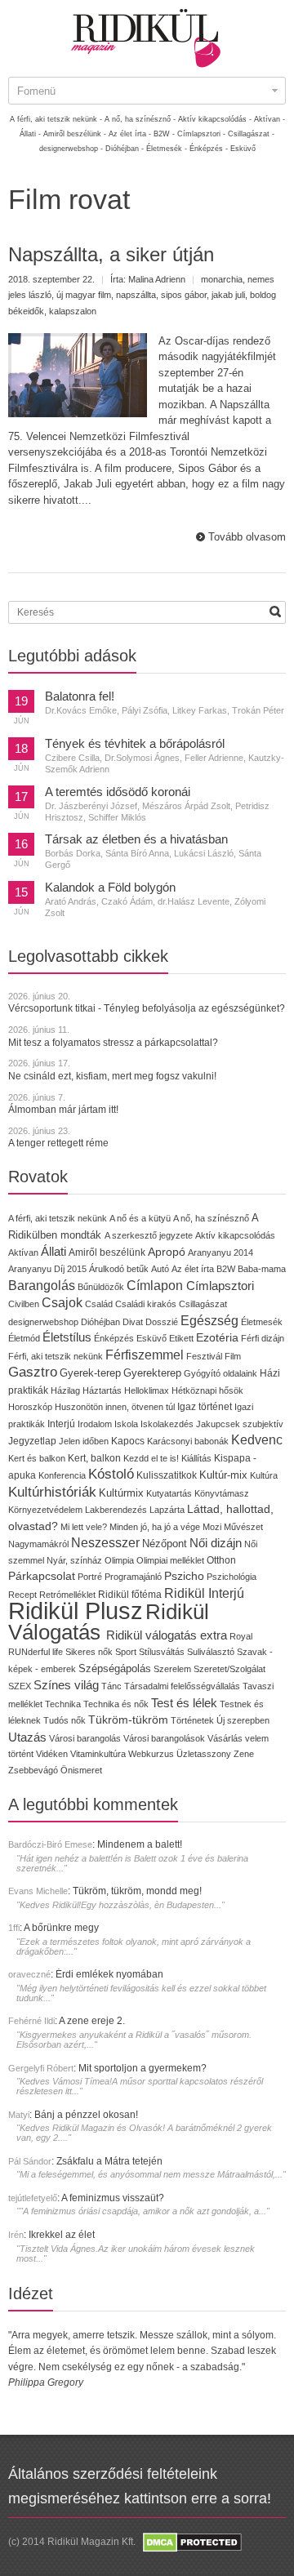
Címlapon (156, 1285)
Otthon (221, 1560)
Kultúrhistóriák (52, 1492)
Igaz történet (205, 1406)
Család (99, 1304)
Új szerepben (243, 1720)
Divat (133, 1322)
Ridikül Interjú (204, 1593)
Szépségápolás (115, 1668)
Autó (160, 1269)
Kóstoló (111, 1474)
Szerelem (172, 1669)
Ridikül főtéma (131, 1595)
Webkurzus (151, 1754)
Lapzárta (167, 1510)
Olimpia (119, 1560)
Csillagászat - (251, 134)
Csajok (62, 1303)
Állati (53, 1251)
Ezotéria (217, 1338)
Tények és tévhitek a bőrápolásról (135, 744)
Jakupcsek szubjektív (240, 1424)
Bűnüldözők (101, 1287)
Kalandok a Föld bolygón (110, 888)
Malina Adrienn (157, 279)
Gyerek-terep (90, 1373)
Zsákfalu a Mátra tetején (109, 2161)
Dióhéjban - (125, 149)
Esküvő (243, 149)
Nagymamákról (38, 1544)
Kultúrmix (121, 1493)
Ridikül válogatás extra (167, 1635)
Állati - (30, 134)
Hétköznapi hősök (207, 1390)
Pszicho (184, 1576)
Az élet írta (193, 1269)
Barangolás (42, 1286)
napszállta (136, 295)
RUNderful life (36, 1652)
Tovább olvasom (247, 537)
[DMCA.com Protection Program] (191, 2542)
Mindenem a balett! (140, 1844)
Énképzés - (209, 149)
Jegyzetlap (32, 1441)
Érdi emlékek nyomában (109, 1974)
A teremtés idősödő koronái (118, 792)
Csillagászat (203, 1304)
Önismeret (81, 1770)
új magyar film (84, 295)
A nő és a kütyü (140, 1218)
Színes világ (66, 1685)
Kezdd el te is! (151, 1458)
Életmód (24, 1338)
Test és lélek (184, 1703)
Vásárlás (225, 1738)
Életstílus (67, 1337)
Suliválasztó (211, 1652)
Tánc (111, 1686)
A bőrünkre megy (61, 1928)
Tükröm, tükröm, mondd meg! (137, 1891)
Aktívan (23, 1252)
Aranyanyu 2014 (220, 1252)
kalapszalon (73, 311)
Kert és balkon (37, 1458)
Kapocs (129, 1441)
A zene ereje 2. (92, 2021)
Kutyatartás (169, 1493)
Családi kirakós (146, 1304)
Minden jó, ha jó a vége (155, 1527)
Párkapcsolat (42, 1576)
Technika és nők (116, 1704)
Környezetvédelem (45, 1510)
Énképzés (114, 1338)
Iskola (126, 1424)
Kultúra (264, 1475)
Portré (90, 1577)
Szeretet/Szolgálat (229, 1669)
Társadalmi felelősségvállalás (182, 1686)
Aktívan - (269, 119)
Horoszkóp (30, 1407)
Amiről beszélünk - (75, 134)
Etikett (181, 1338)
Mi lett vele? (84, 1527)
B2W (226, 1269)
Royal (241, 1636)
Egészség (209, 1321)
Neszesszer (105, 1542)
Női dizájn (216, 1543)
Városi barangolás (85, 1738)
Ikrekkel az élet (62, 2235)
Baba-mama (262, 1269)
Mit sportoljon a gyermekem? (143, 2068)
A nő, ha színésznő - (140, 119)
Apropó (167, 1252)
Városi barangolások (164, 1738)
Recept (22, 1595)
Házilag (65, 1390)
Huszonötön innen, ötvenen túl (115, 1407)
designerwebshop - (71, 149)
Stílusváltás (162, 1652)
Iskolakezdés (167, 1424)
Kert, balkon (94, 1458)
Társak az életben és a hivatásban (136, 839)
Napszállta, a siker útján (111, 254)
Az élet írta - (130, 134)
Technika (63, 1704)
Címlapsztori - (201, 134)
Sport (126, 1652)
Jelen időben (84, 1441)
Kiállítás (196, 1458)
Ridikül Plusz (76, 1611)
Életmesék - (167, 149)
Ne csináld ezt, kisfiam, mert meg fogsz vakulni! (112, 1076)
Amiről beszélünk (107, 1252)
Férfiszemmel (145, 1355)
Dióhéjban (100, 1322)
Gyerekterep (152, 1373)
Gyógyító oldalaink (220, 1373)
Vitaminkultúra (98, 1754)
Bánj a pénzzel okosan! (86, 2115)
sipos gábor (184, 295)
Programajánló (133, 1577)
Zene (244, 1754)
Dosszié (162, 1322)
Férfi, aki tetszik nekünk (56, 1356)
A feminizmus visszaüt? (113, 2198)
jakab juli (228, 295)
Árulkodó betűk (119, 1269)
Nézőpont (165, 1544)
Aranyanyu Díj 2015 (47, 1269)
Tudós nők (65, 1720)
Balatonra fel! (80, 696)
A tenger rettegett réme (58, 1143)
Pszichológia (232, 1577)
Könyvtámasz (222, 1493)
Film (233, 1356)
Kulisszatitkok (167, 1475)
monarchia (222, 279)
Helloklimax (147, 1390)
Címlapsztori (220, 1286)
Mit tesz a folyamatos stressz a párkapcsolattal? (113, 1043)
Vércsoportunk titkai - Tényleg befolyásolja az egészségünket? (147, 1008)
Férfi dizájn (263, 1338)
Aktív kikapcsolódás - (215, 119)
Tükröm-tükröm (128, 1720)
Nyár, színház (74, 1560)
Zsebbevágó (33, 1770)
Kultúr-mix (223, 1475)
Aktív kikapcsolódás (235, 1235)
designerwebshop (43, 1322)
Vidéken (52, 1754)
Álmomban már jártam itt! (63, 1110)
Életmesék (262, 1322)
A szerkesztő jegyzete (149, 1235)
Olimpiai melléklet (170, 1560)
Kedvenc (257, 1440)
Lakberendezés (116, 1510)
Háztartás (102, 1390)
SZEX (20, 1686)
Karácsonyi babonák (188, 1441)
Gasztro (33, 1372)
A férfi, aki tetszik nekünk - (56, 119)
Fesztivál (204, 1356)
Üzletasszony (204, 1754)
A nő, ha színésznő (211, 1218)
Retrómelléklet (67, 1595)
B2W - (164, 134)
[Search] (275, 612)
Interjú (61, 1424)
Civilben (24, 1304)
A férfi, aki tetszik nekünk (58, 1218)
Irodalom (95, 1424)
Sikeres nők (89, 1652)
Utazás (27, 1737)
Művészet (243, 1527)
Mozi (212, 1527)
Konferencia (62, 1475)
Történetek (192, 1720)
